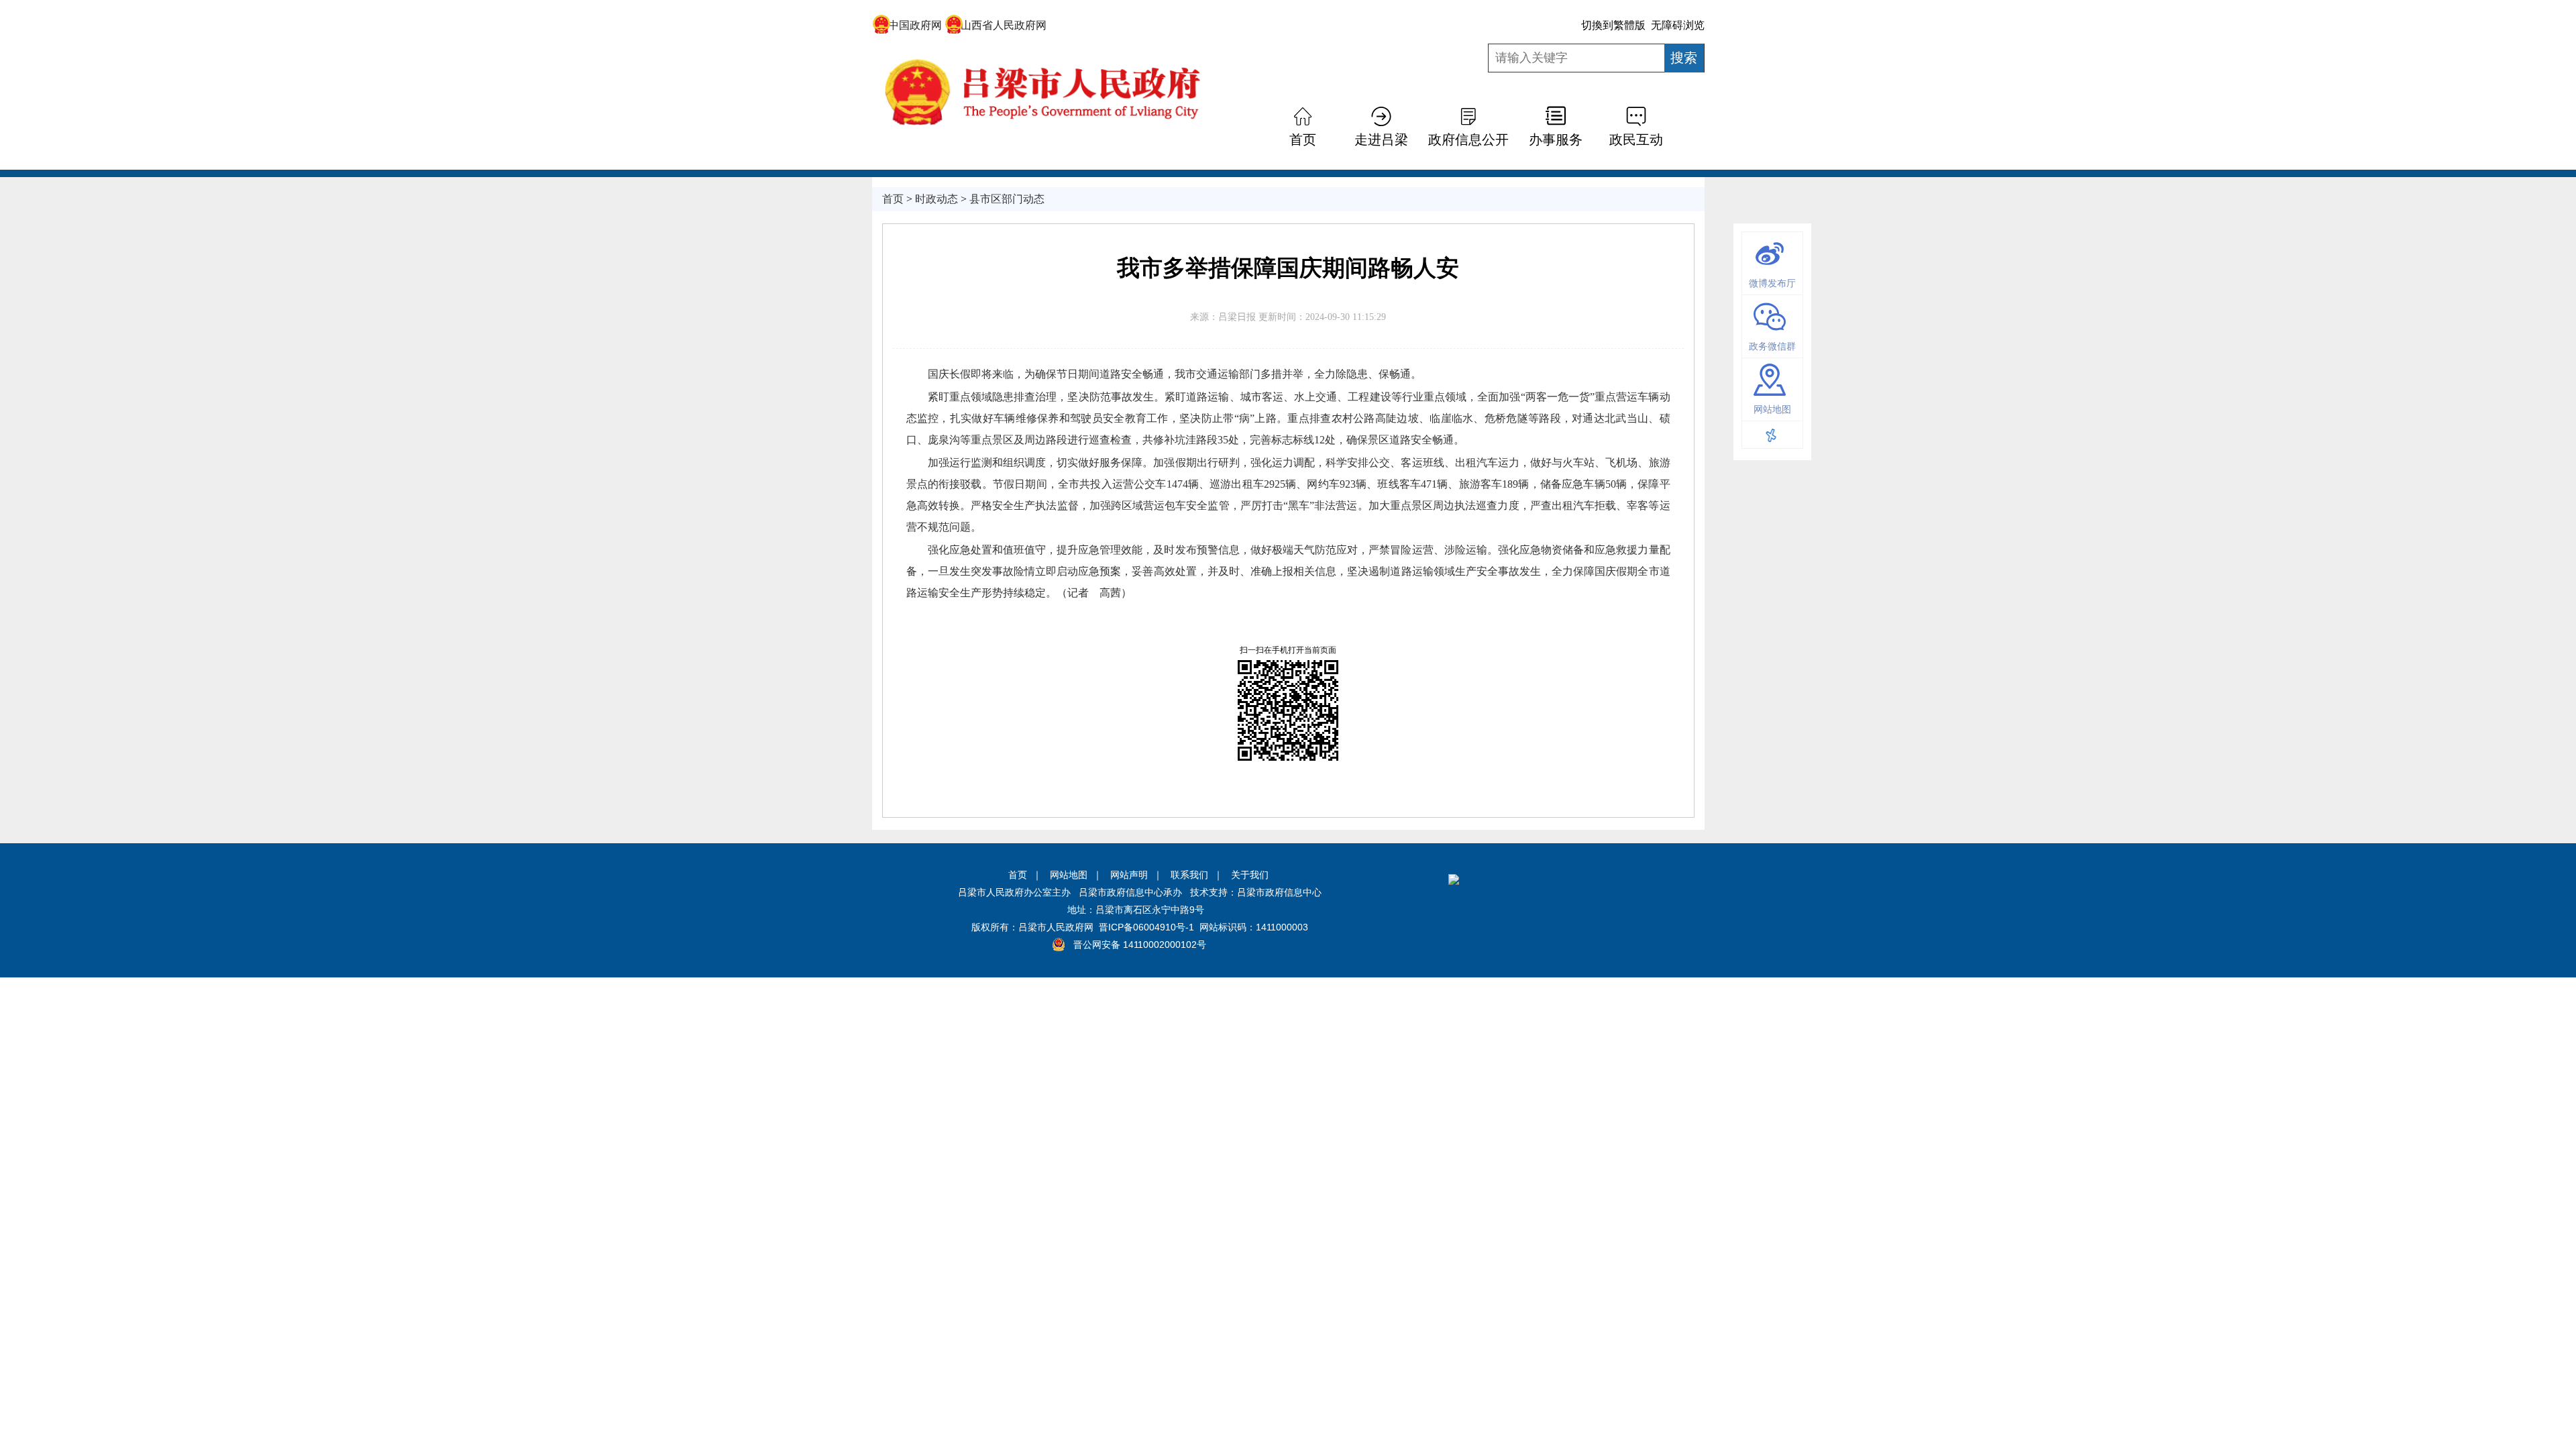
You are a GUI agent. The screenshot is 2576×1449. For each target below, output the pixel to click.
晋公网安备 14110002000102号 (1140, 945)
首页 (1018, 875)
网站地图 (1069, 875)
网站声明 (1129, 875)
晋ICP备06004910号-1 (1146, 927)
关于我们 (1250, 875)
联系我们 (1189, 875)
